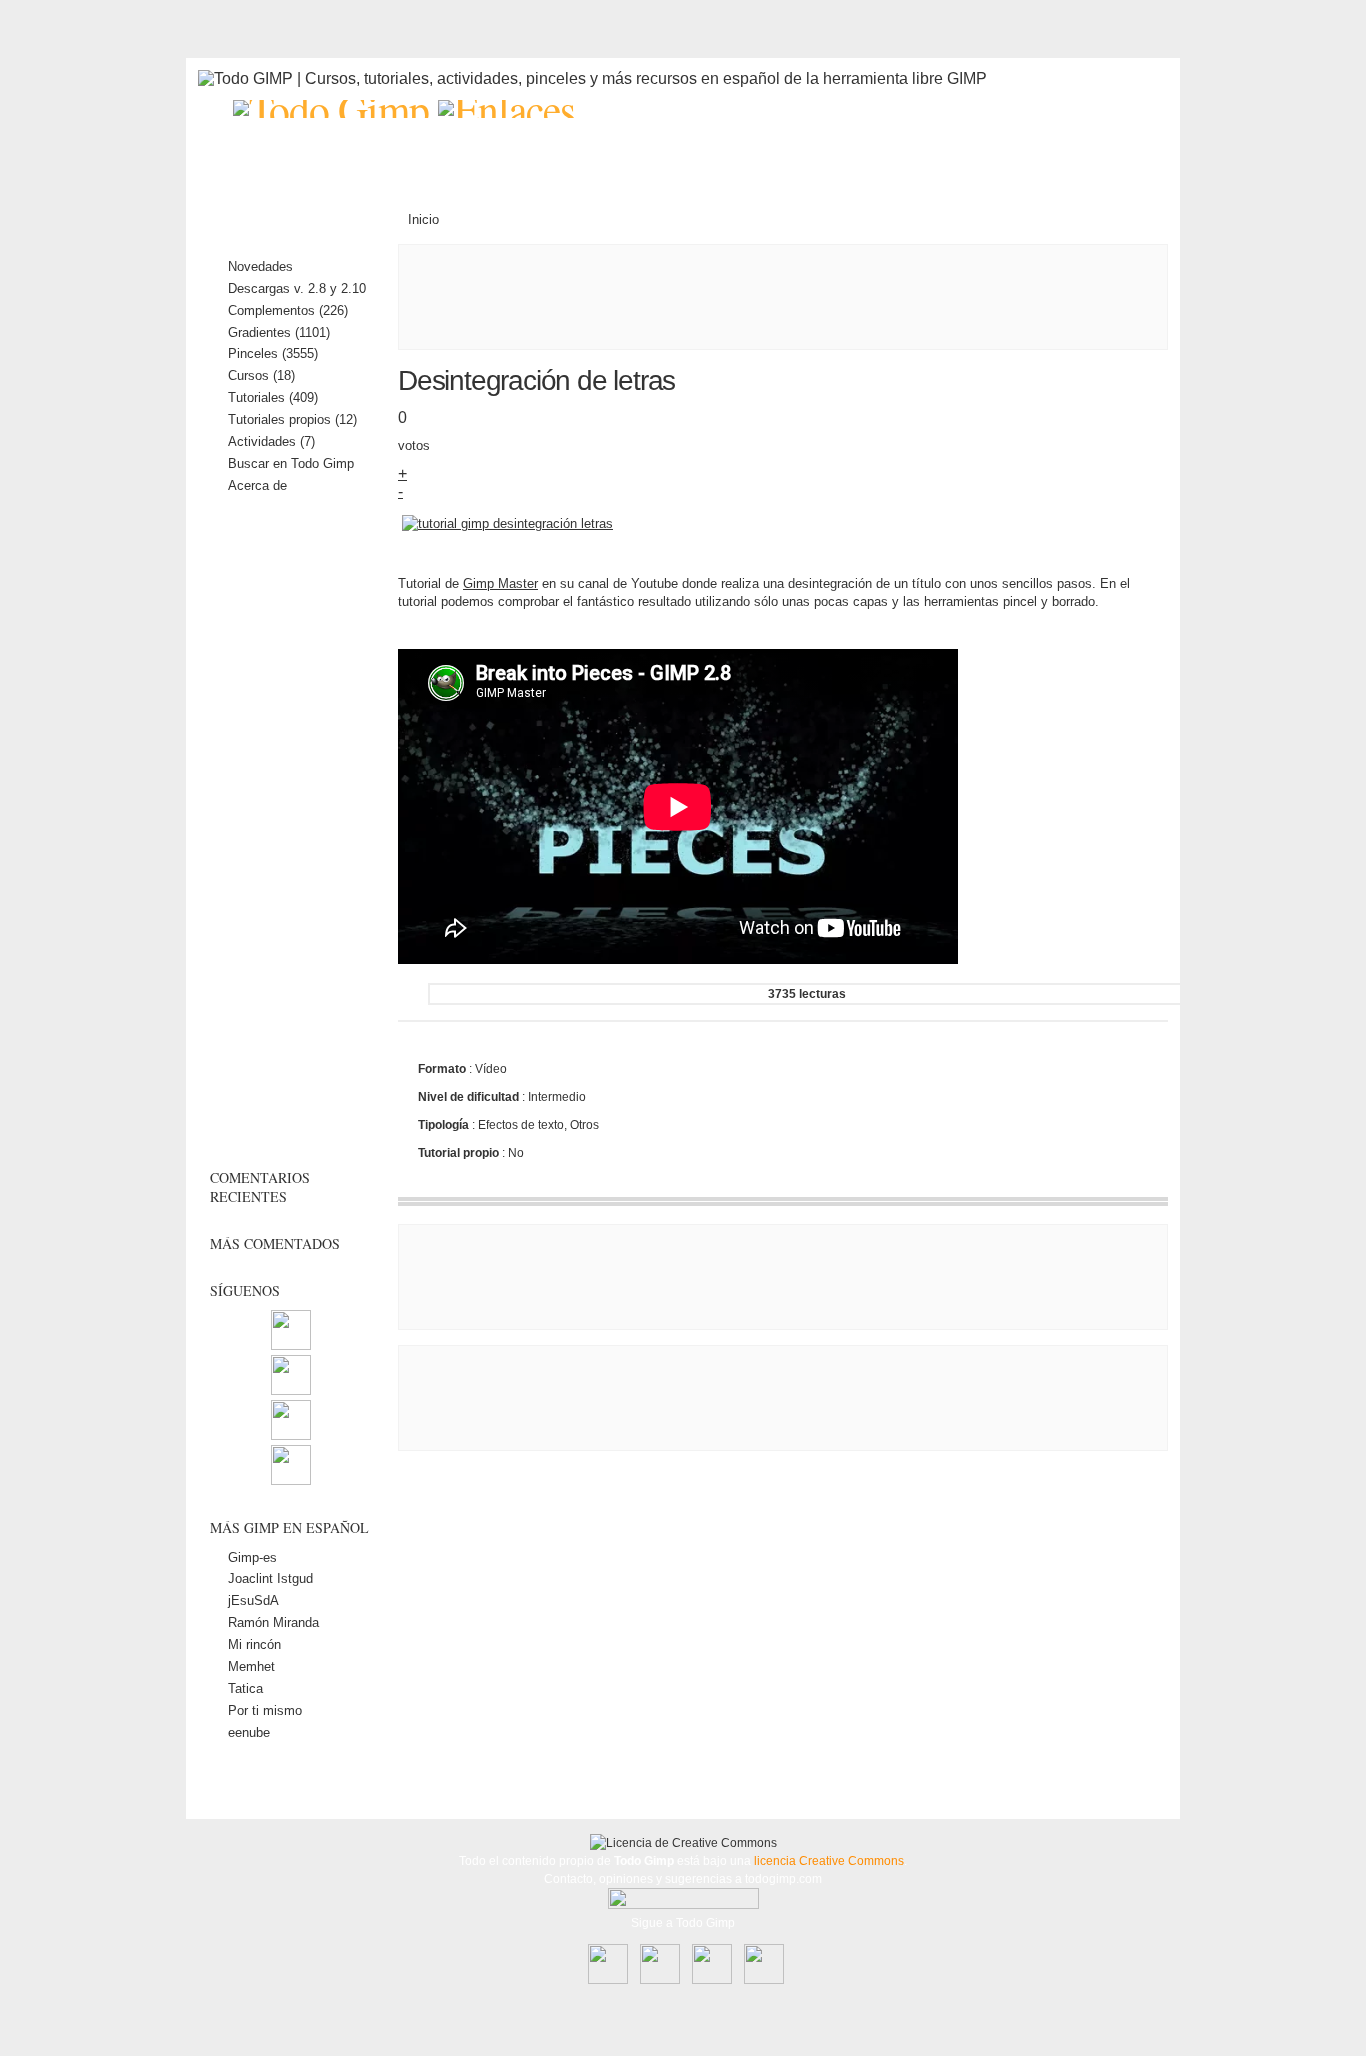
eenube (249, 1732)
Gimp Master (500, 583)
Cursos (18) (261, 375)
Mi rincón (254, 1644)
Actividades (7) (271, 441)
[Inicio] (335, 109)
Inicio (423, 219)
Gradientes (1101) (279, 332)
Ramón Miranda (273, 1622)
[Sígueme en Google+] (291, 1480)
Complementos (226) (288, 310)
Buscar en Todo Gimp (291, 463)
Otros (584, 1125)
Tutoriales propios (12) (292, 419)
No (516, 1153)
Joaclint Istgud (270, 1578)
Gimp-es (252, 1557)
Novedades (260, 266)
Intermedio (557, 1097)
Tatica (245, 1688)
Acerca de (257, 485)
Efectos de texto (521, 1125)
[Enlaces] (506, 109)
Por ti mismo (265, 1710)
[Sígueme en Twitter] (291, 1435)
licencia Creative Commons (829, 1861)
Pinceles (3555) (273, 353)
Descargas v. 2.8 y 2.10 (297, 288)
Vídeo (491, 1069)
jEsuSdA (253, 1600)
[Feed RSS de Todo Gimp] (291, 1345)
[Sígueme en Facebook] (291, 1390)
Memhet (251, 1666)
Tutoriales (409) (273, 397)
